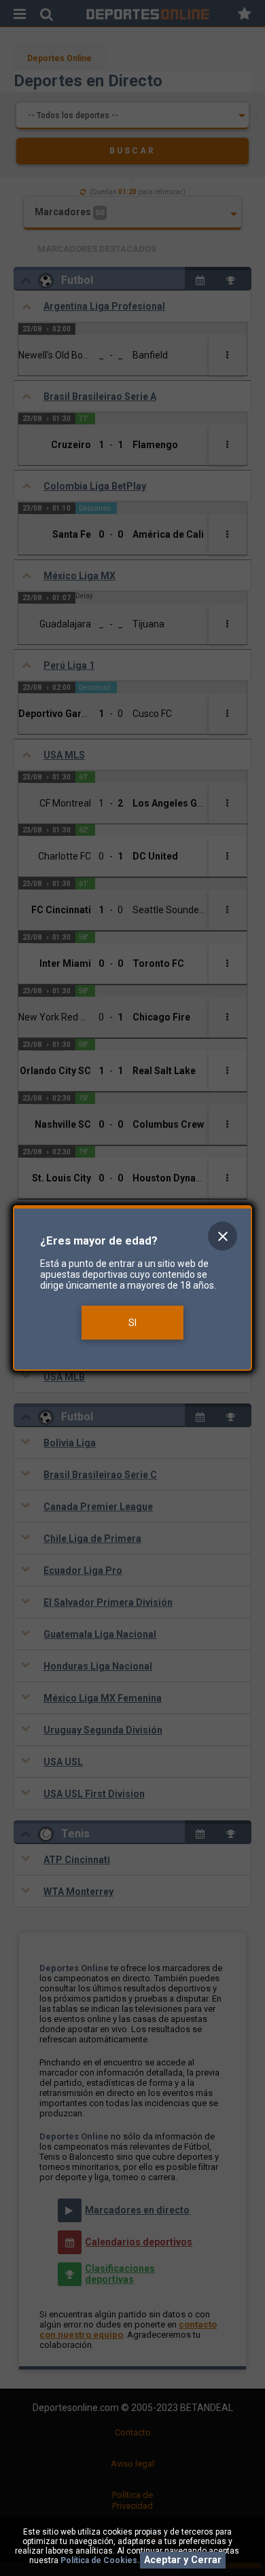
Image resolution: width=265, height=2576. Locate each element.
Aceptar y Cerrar (183, 2560)
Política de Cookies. (100, 2560)
